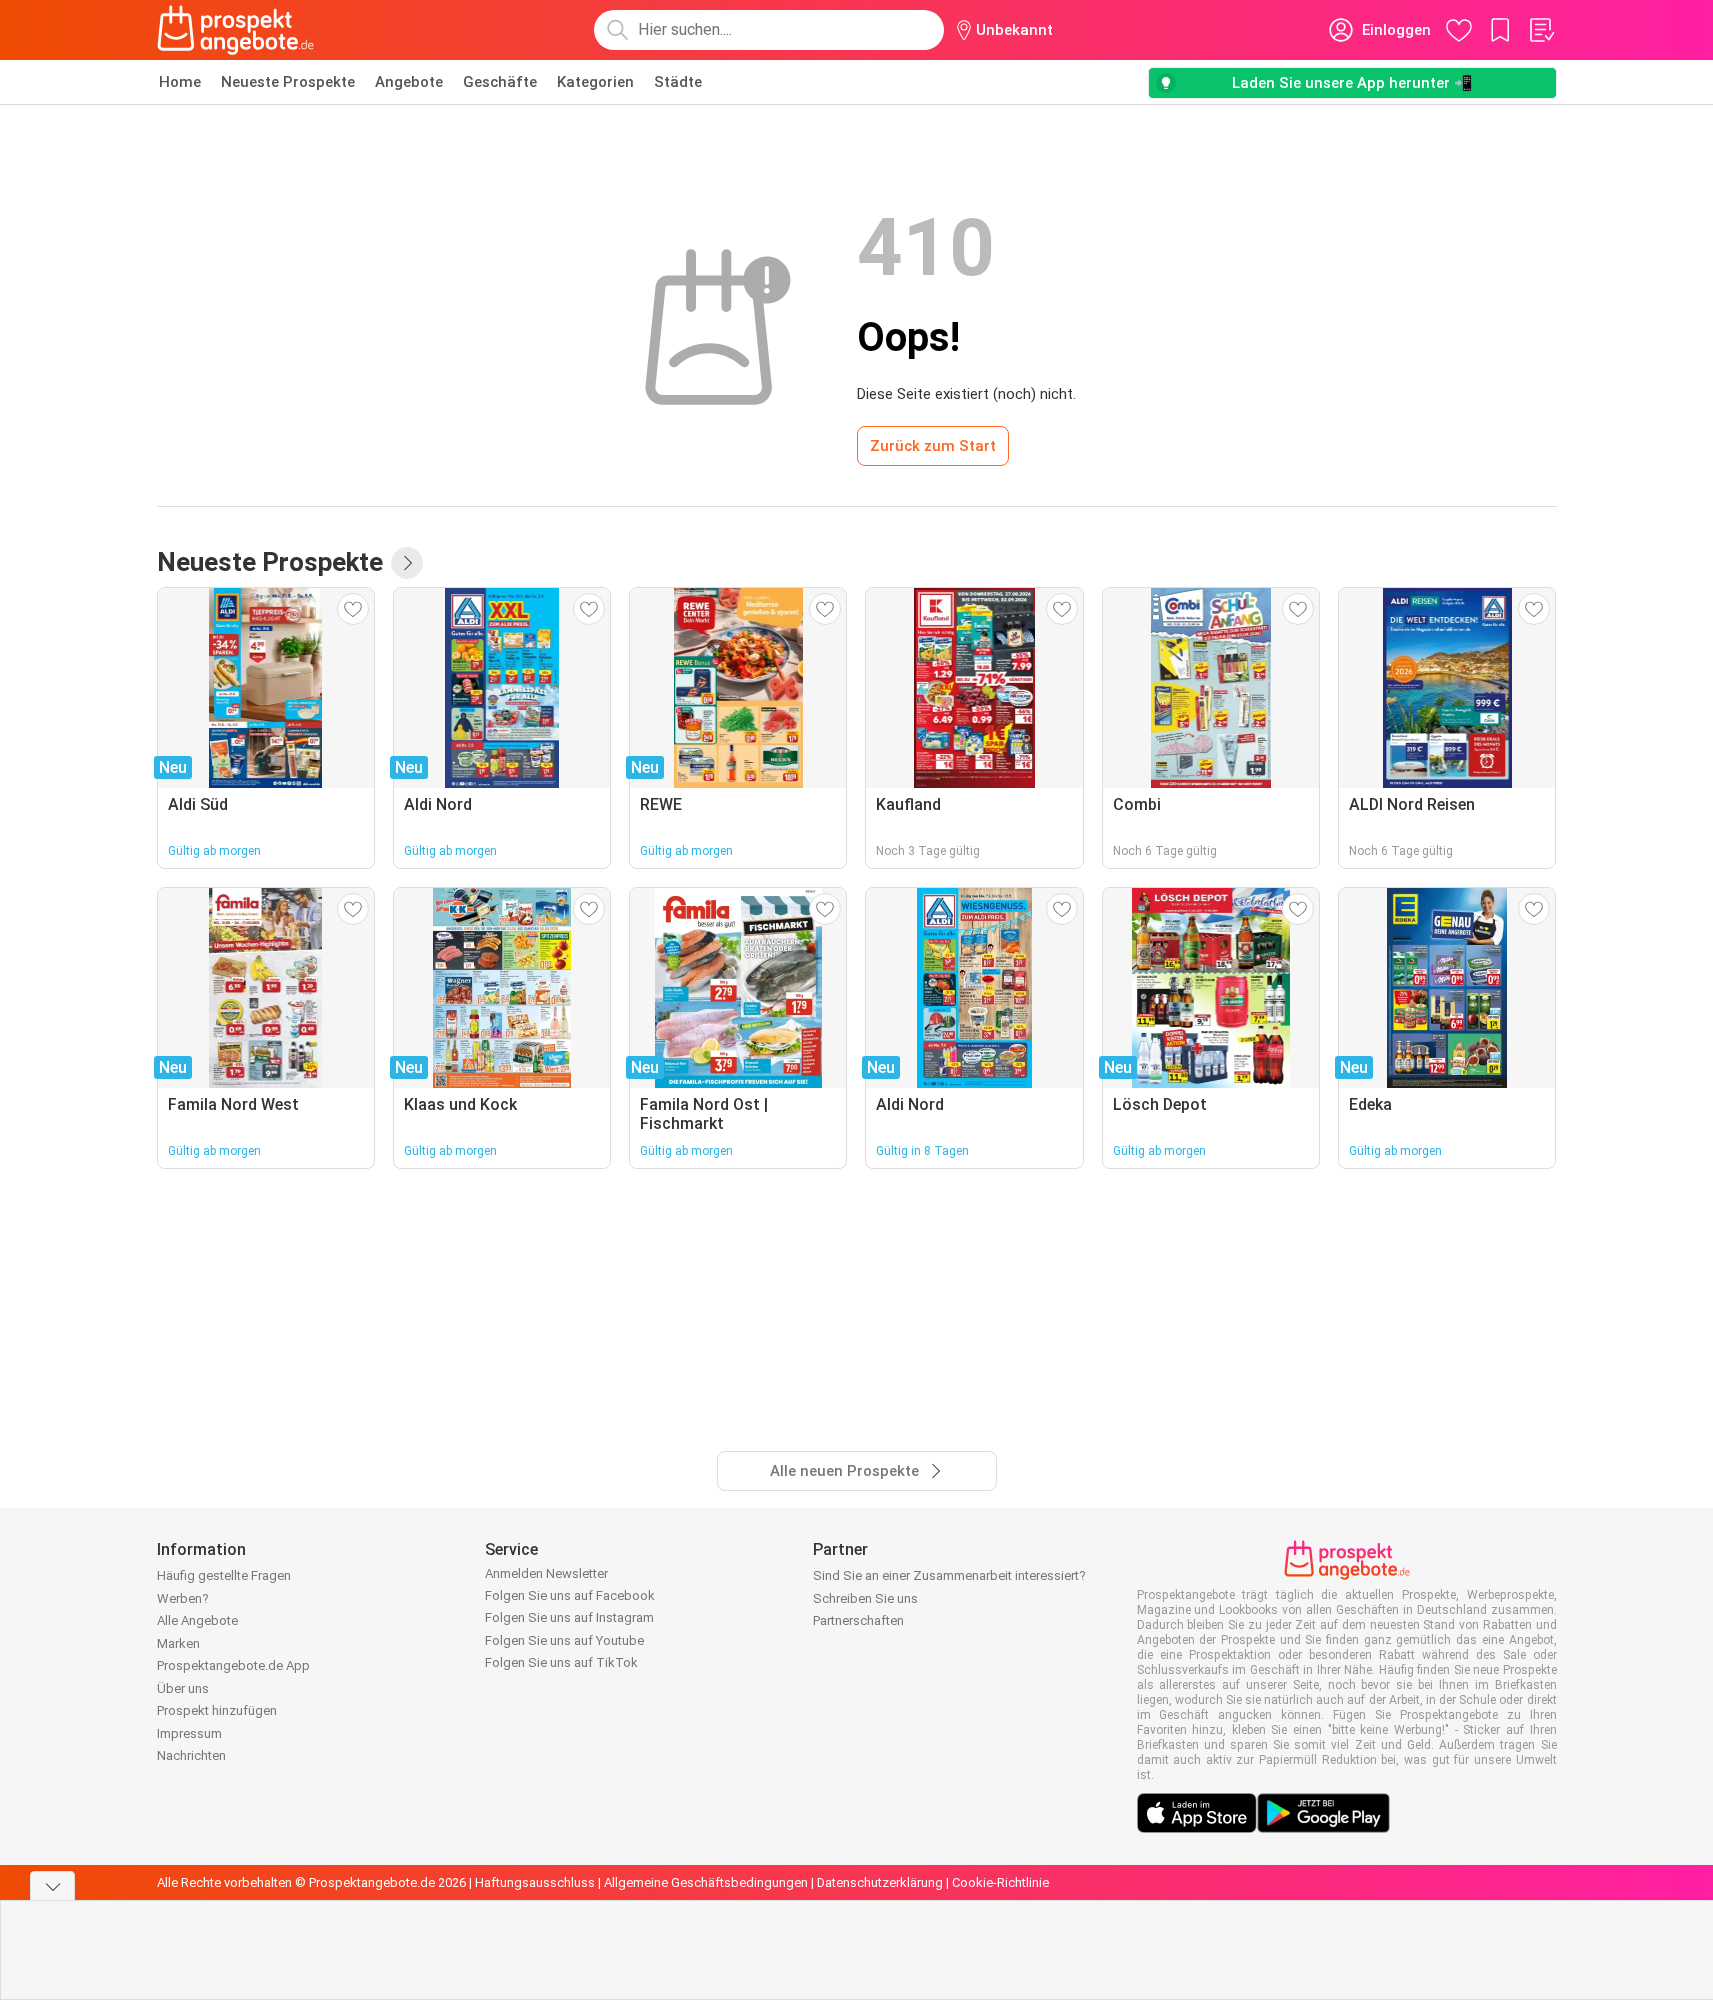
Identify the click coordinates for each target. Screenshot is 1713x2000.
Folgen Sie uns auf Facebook (570, 1595)
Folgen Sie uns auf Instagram (569, 1617)
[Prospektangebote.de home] (236, 30)
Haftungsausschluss (535, 1882)
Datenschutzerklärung (880, 1882)
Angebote (409, 82)
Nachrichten (191, 1755)
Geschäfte (500, 82)
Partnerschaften (858, 1620)
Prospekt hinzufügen (217, 1710)
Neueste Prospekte (288, 82)
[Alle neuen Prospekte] (407, 563)
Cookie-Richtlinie (1000, 1882)
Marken (178, 1643)
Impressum (189, 1733)
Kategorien (595, 82)
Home (180, 82)
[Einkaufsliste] (1541, 30)
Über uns (183, 1688)
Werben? (183, 1598)
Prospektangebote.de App (233, 1665)
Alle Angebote (197, 1620)
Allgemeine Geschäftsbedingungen (706, 1882)
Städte (678, 82)
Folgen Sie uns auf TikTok (561, 1662)
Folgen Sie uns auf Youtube (564, 1640)
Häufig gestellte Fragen (224, 1575)
